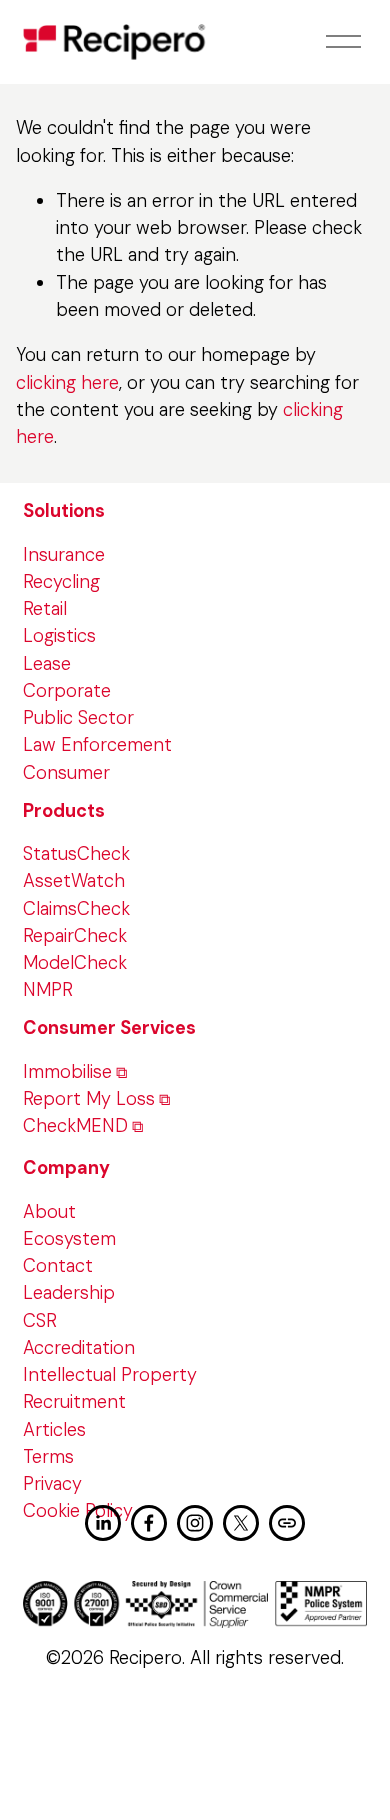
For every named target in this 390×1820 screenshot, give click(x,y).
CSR (40, 1321)
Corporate (67, 691)
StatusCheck (76, 854)
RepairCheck (75, 936)
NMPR (48, 990)
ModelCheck (75, 963)
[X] (241, 1523)
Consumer (66, 773)
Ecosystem (69, 1239)
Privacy (52, 1484)
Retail (45, 609)
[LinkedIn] (103, 1523)
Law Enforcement (97, 745)
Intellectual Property (110, 1375)
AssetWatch (74, 881)
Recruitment (74, 1402)
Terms (48, 1457)
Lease (47, 664)
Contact (58, 1266)
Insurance (64, 555)
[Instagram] (195, 1523)
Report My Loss (89, 1099)
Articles (54, 1430)
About (49, 1212)
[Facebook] (149, 1523)
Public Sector (78, 718)
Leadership (69, 1293)
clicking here (67, 383)
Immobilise (67, 1072)
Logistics (59, 636)
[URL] (287, 1523)
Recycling (61, 582)
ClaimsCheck (76, 909)
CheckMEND (75, 1126)
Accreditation (79, 1348)
